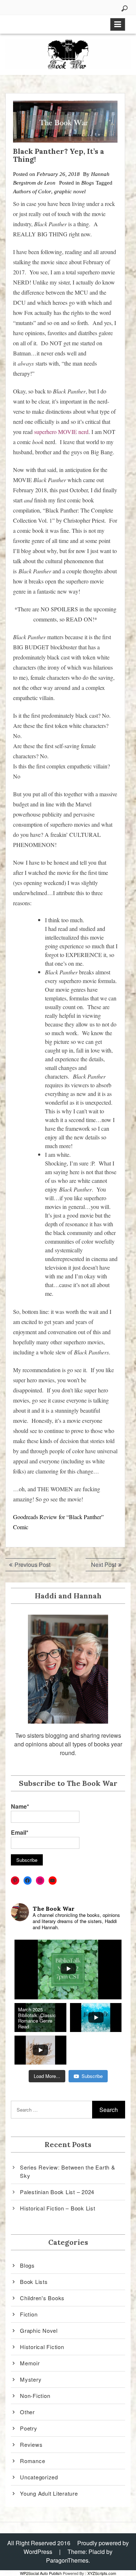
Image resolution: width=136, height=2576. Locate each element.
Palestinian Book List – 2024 (57, 2192)
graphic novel (70, 191)
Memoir (30, 2363)
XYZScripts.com (102, 2573)
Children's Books (42, 2298)
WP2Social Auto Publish (41, 2573)
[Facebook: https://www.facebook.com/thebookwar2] (28, 1881)
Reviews (31, 2444)
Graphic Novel (39, 2330)
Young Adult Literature (49, 2493)
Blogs (88, 183)
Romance (32, 2461)
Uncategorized (39, 2477)
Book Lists (34, 2282)
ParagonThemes (67, 2560)
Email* (20, 1832)
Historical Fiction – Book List (58, 2208)
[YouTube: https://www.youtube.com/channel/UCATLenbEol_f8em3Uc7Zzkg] (53, 1881)
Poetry (29, 2428)
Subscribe (92, 2076)
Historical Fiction (42, 2347)
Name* (20, 1806)
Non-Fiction (35, 2396)
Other (27, 2412)
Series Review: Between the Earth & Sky (68, 2171)
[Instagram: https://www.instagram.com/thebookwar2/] (40, 1881)
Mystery (31, 2379)
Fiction (29, 2314)
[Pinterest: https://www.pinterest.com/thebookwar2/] (15, 1881)
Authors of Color (32, 191)
